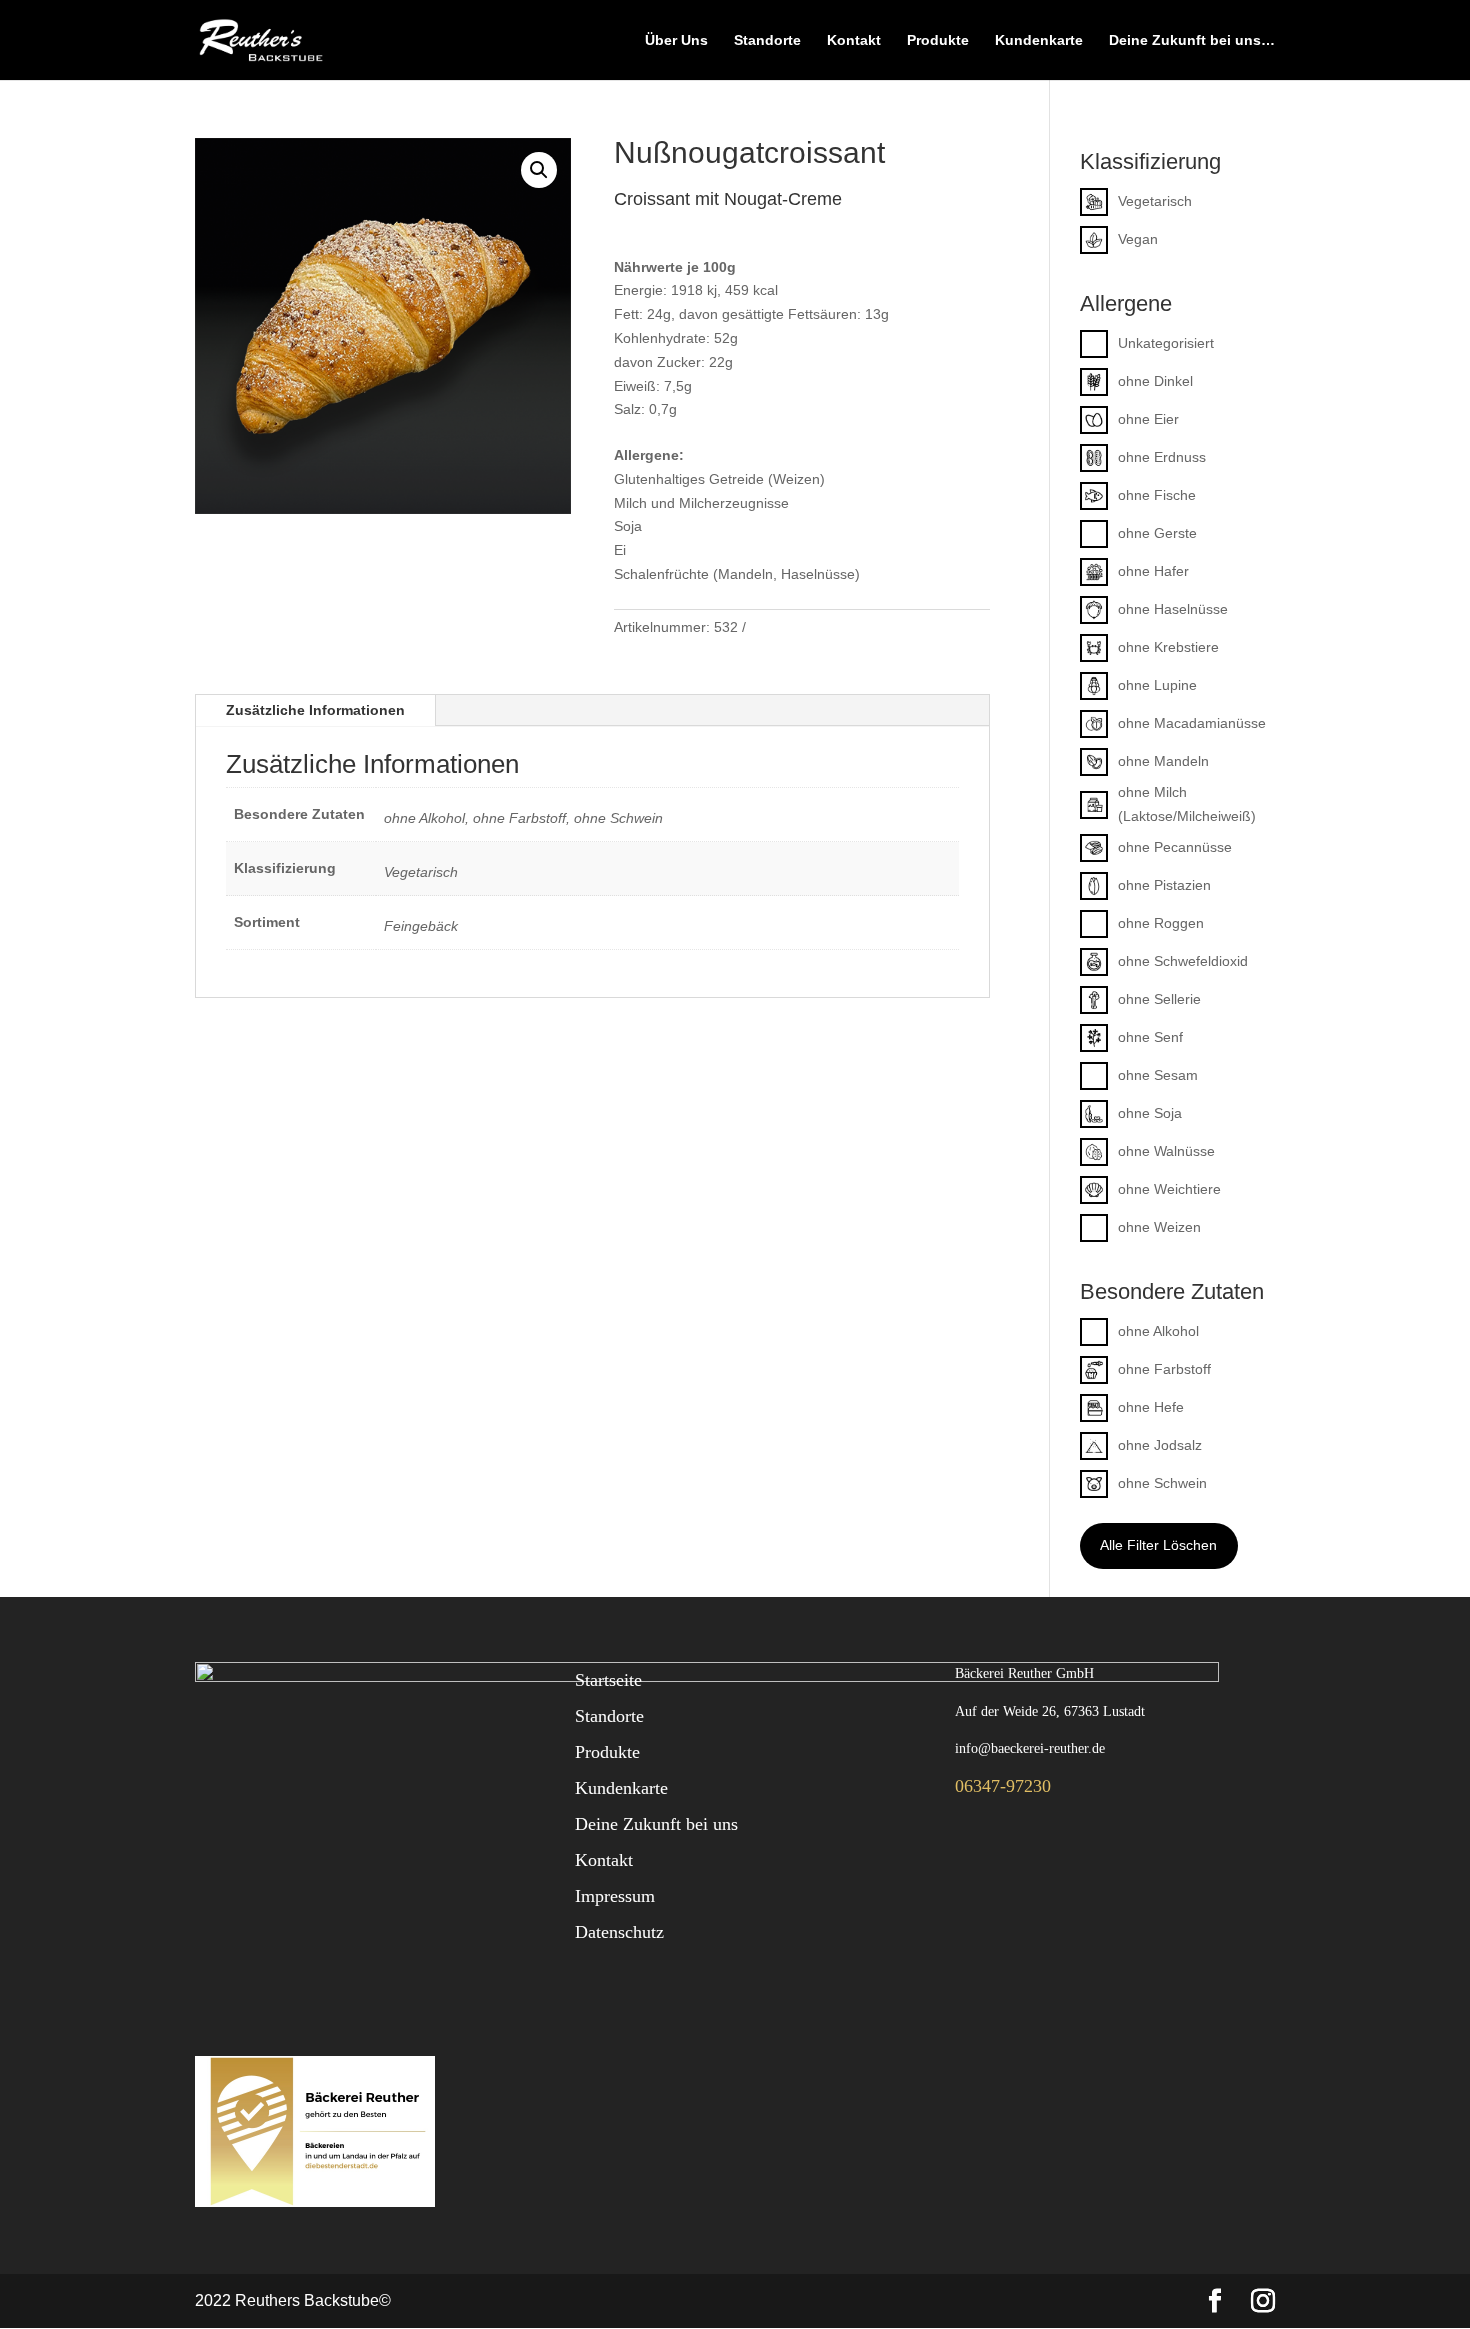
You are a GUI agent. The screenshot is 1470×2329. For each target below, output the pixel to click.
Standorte (767, 40)
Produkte (938, 40)
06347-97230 (1003, 1786)
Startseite (608, 1680)
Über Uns (676, 40)
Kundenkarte (1039, 40)
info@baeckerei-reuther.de (1030, 1748)
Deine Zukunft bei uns (656, 1824)
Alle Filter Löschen (1158, 1545)
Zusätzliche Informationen (315, 710)
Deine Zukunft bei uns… (1192, 40)
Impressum (615, 1896)
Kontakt (854, 40)
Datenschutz (619, 1932)
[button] (539, 170)
